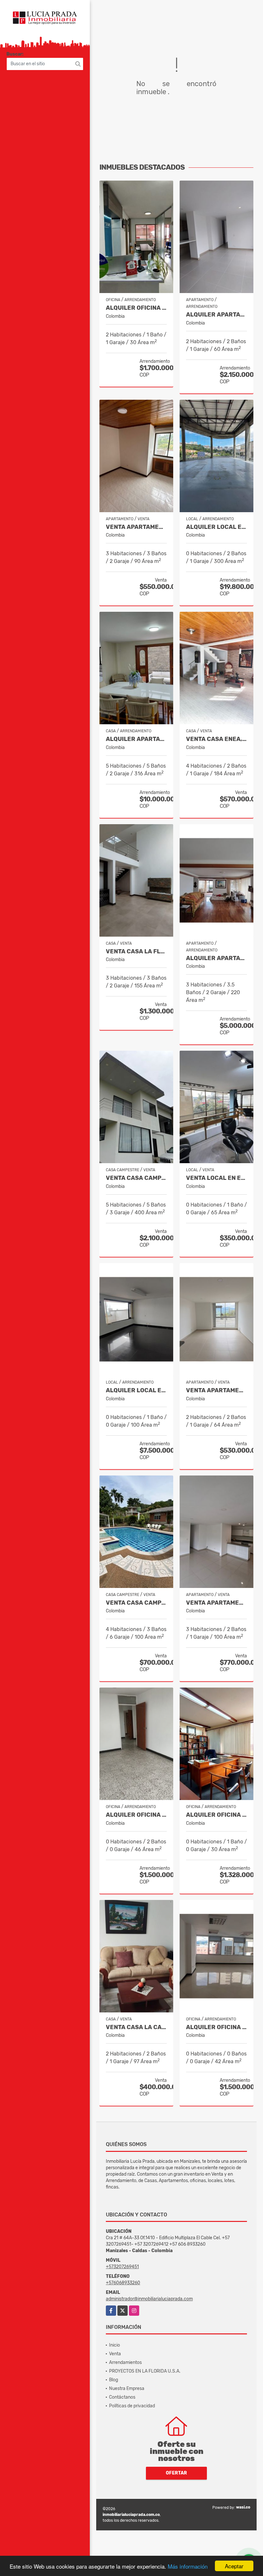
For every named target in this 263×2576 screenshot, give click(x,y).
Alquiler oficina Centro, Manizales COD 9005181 (216, 2027)
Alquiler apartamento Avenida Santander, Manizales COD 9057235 (216, 958)
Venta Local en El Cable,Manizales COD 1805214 (216, 1178)
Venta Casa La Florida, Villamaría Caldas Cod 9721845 (136, 952)
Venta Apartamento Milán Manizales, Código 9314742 (216, 1391)
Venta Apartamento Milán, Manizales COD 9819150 (216, 1603)
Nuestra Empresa (127, 2389)
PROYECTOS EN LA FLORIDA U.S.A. (145, 2371)
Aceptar (234, 2566)
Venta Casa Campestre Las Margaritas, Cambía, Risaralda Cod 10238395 (136, 1603)
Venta (115, 2354)
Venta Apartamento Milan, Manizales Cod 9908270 (136, 527)
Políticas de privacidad (132, 2406)
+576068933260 (123, 2283)
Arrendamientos (125, 2362)
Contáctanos (122, 2397)
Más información (188, 2566)
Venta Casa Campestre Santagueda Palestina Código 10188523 (136, 1178)
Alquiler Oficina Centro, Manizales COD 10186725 (216, 1815)
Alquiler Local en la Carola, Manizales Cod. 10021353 (216, 527)
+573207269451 (122, 2267)
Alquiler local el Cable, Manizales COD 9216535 (136, 1391)
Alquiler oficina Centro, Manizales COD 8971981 (136, 308)
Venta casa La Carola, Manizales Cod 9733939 (136, 2027)
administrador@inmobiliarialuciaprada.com (149, 2299)
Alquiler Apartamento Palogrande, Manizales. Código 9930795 (136, 739)
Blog (114, 2380)
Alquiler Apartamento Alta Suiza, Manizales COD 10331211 (216, 315)
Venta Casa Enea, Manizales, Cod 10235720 (216, 739)
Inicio (115, 2345)
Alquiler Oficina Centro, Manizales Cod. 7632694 (136, 1815)
